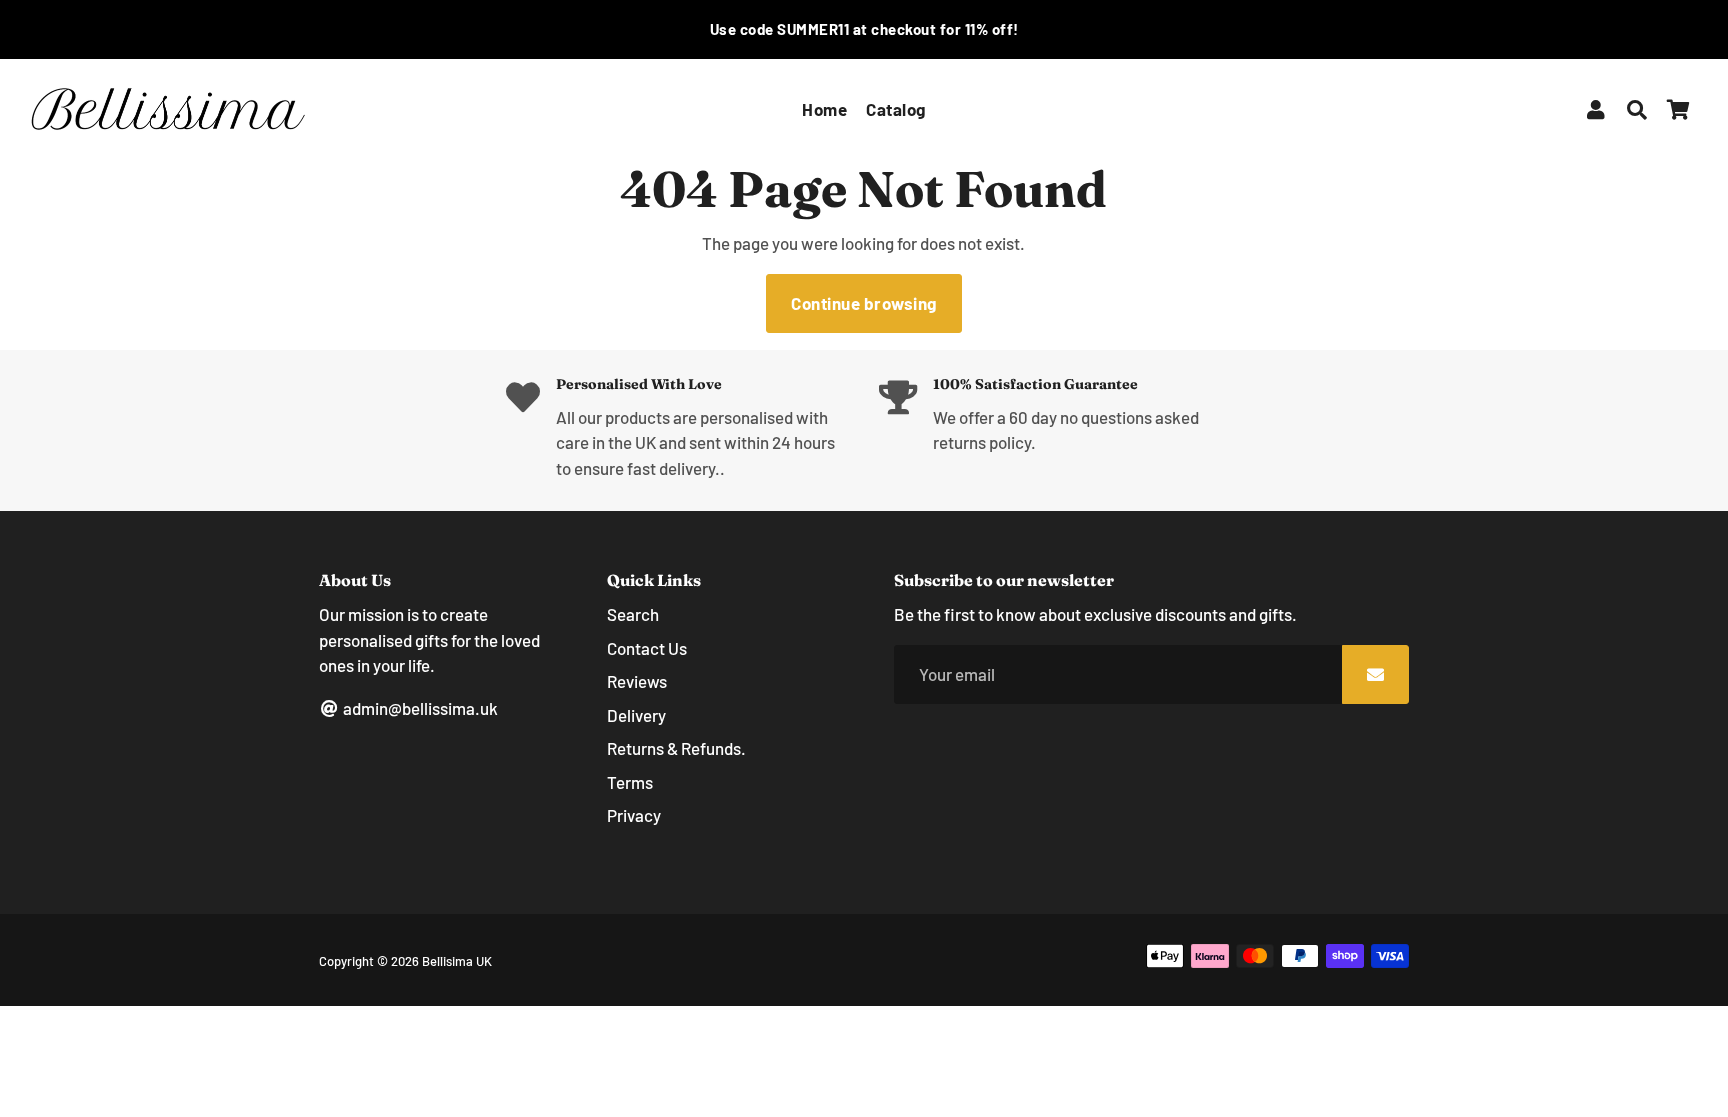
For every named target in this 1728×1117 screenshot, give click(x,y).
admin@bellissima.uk (419, 708)
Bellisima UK (457, 961)
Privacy (634, 815)
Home (824, 109)
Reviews (637, 681)
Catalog (896, 109)
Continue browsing (864, 303)
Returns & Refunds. (676, 748)
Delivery (636, 715)
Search (633, 614)
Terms (630, 782)
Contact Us (647, 648)
